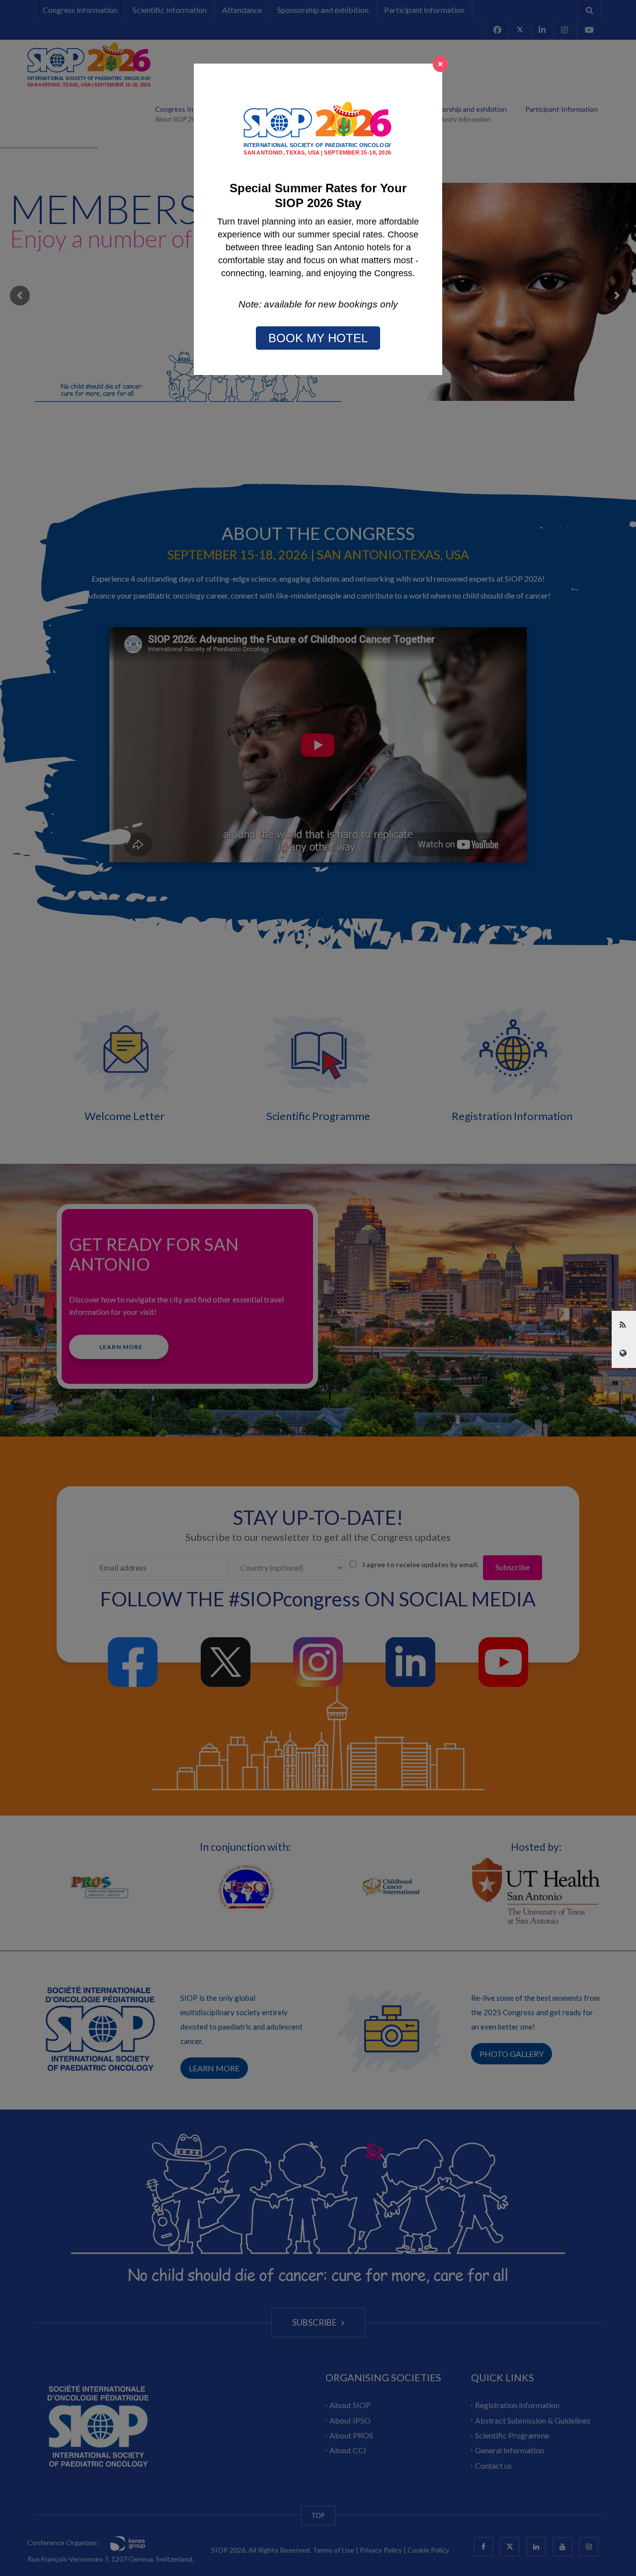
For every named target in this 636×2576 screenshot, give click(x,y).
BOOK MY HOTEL (318, 338)
